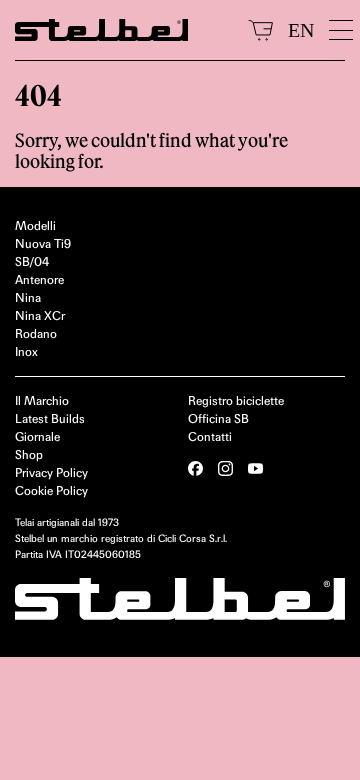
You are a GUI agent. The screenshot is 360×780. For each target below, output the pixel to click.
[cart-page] (260, 30)
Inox (26, 351)
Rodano (36, 333)
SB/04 (32, 261)
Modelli (35, 225)
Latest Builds (50, 418)
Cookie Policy (51, 490)
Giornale (37, 436)
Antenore (39, 279)
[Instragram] (225, 468)
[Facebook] (195, 468)
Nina (28, 297)
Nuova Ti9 (43, 243)
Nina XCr (40, 315)
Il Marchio (42, 400)
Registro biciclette (236, 400)
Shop (29, 454)
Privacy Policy (51, 472)
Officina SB (218, 418)
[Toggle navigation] (337, 30)
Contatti (210, 436)
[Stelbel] (124, 30)
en (301, 30)
